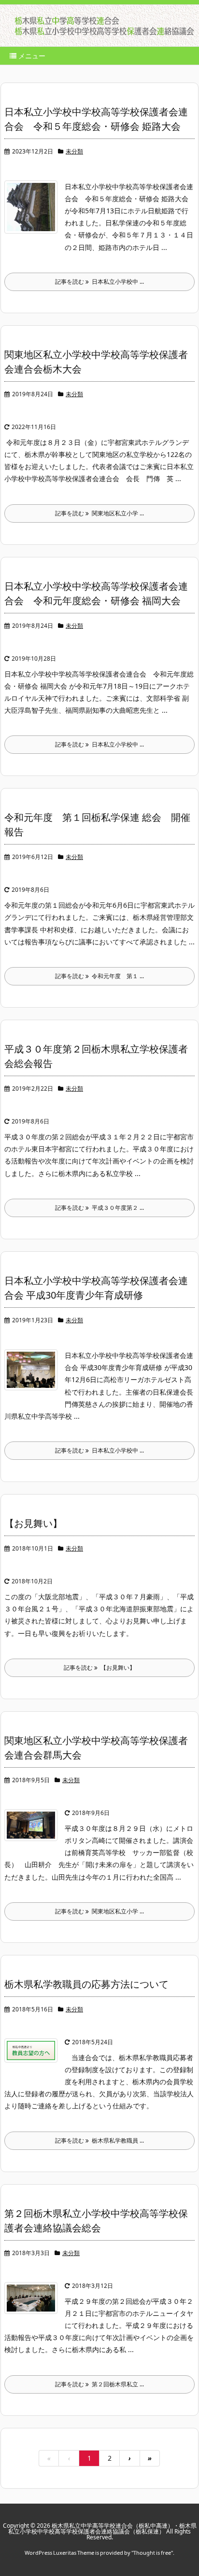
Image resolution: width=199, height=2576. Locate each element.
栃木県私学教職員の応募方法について (86, 1984)
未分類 (74, 151)
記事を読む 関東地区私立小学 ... (99, 513)
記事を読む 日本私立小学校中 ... (99, 282)
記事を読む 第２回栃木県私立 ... (99, 2384)
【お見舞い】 (33, 1523)
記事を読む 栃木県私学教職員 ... (99, 2140)
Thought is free (152, 2553)
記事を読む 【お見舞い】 (99, 1668)
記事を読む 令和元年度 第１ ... (99, 976)
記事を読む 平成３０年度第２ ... (99, 1208)
